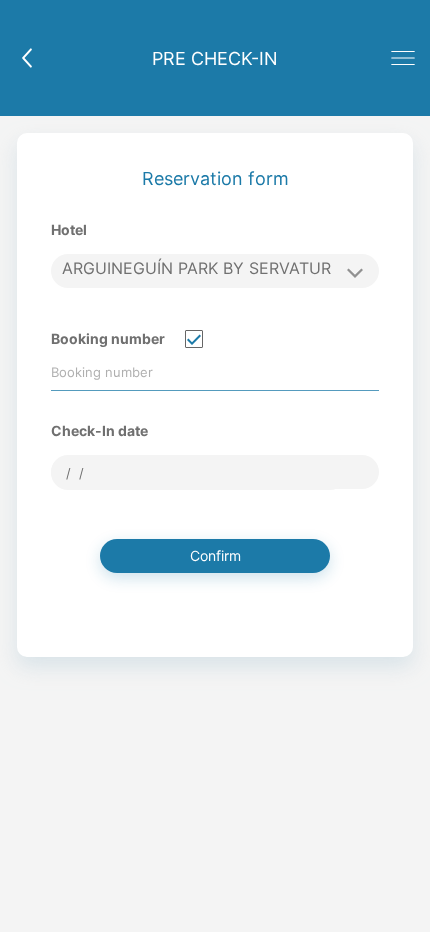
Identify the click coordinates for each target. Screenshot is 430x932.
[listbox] (215, 271)
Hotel (69, 229)
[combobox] (199, 473)
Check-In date (99, 430)
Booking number (108, 338)
